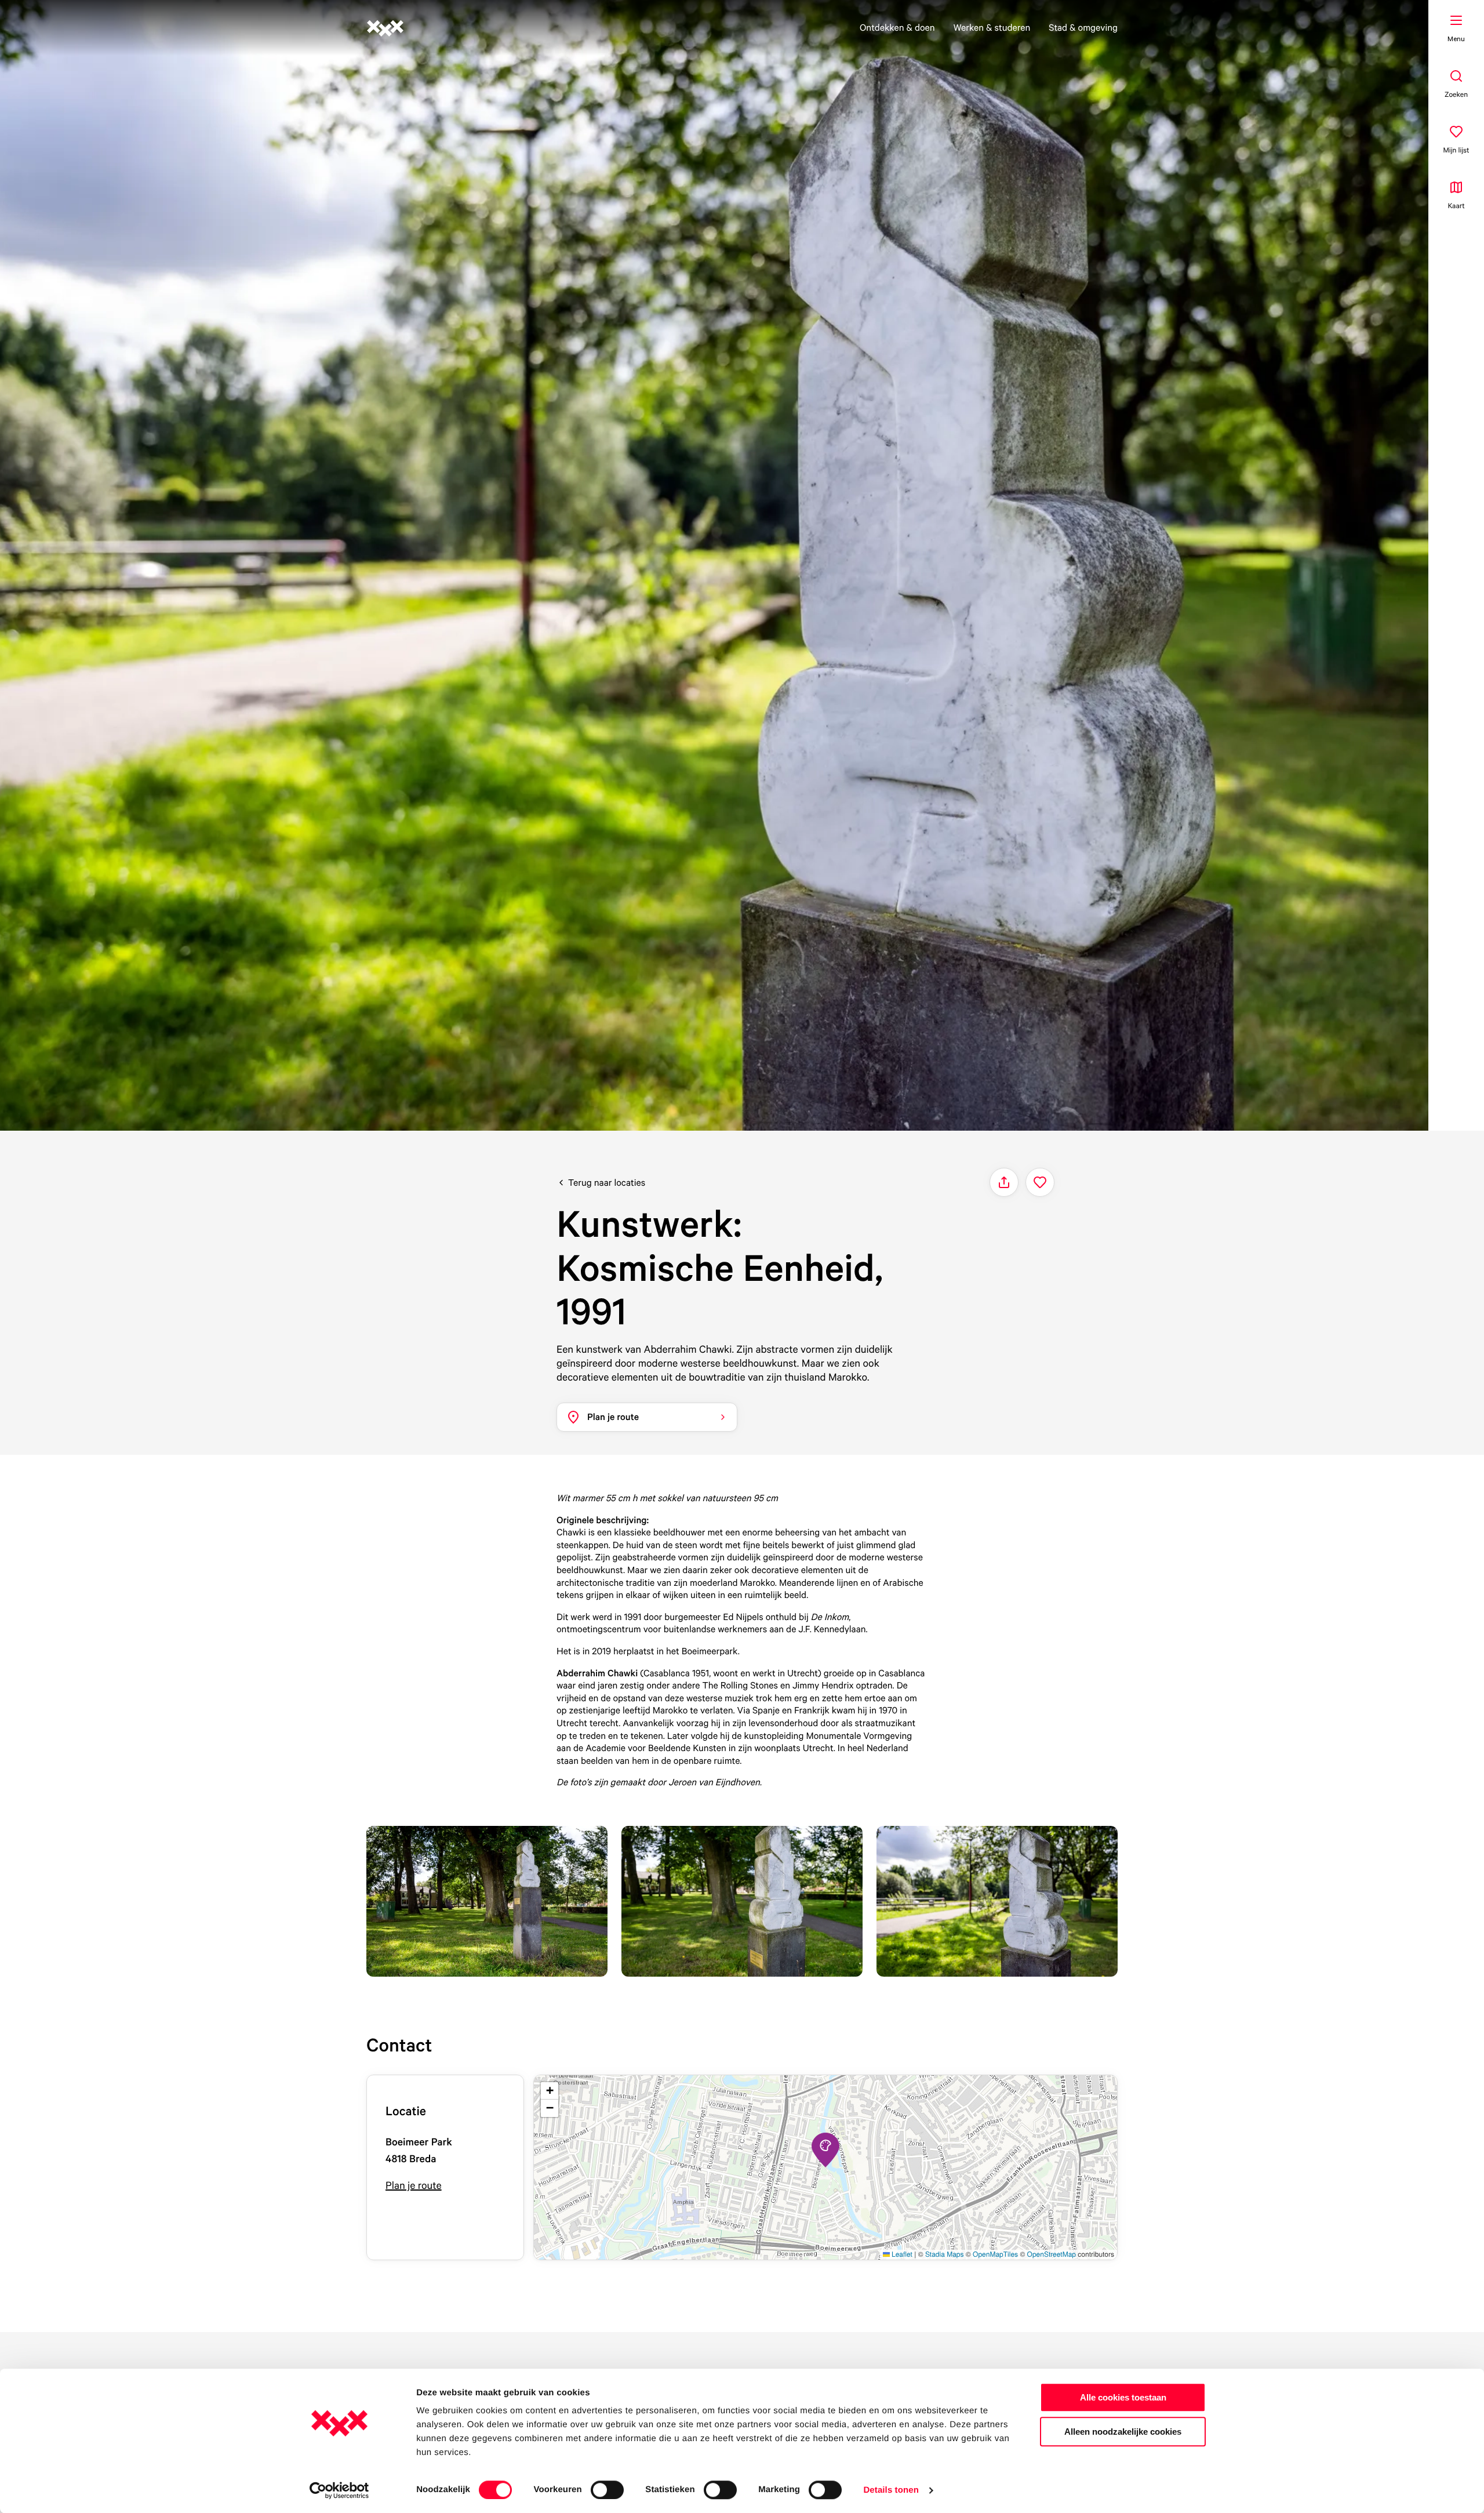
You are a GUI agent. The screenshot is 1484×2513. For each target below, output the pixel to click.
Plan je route (414, 2186)
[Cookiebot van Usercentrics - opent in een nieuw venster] (339, 2490)
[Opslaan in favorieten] (1040, 1182)
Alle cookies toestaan (1123, 2397)
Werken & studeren (992, 27)
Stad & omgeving (1083, 27)
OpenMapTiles (995, 2254)
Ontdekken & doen (897, 27)
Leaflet (901, 2254)
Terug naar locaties (607, 1182)
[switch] (607, 2490)
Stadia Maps (945, 2254)
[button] (825, 2150)
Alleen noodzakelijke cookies (1123, 2432)
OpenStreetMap (1052, 2254)
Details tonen (891, 2490)
